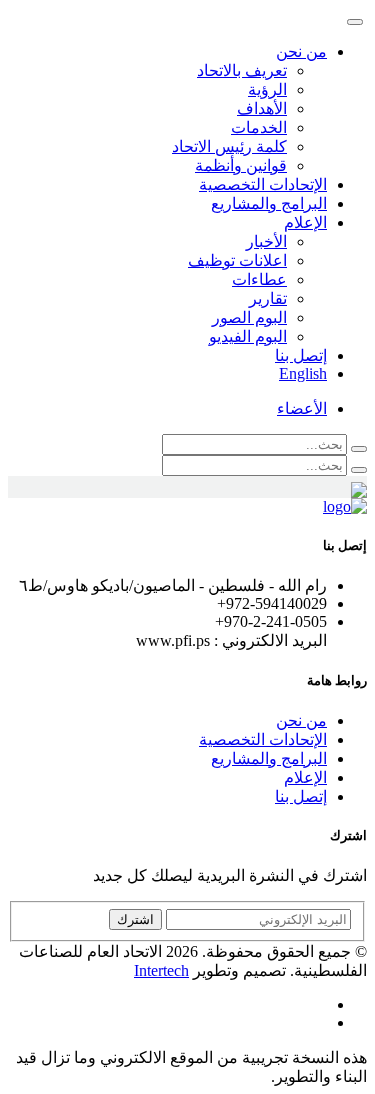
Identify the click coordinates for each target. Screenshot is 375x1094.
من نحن (301, 720)
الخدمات (259, 127)
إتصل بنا (301, 355)
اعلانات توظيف (237, 260)
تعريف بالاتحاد (242, 70)
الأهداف (262, 108)
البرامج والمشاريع (269, 203)
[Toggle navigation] (355, 22)
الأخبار (266, 241)
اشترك (135, 919)
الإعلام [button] (305, 222)
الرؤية (267, 89)
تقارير (268, 298)
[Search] (359, 449)
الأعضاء (302, 408)
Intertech (161, 970)
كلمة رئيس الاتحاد (229, 146)
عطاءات (259, 279)
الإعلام (305, 777)
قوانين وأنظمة (241, 165)
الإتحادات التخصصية (263, 184)
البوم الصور (249, 317)
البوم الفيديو (248, 336)
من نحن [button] (301, 51)
